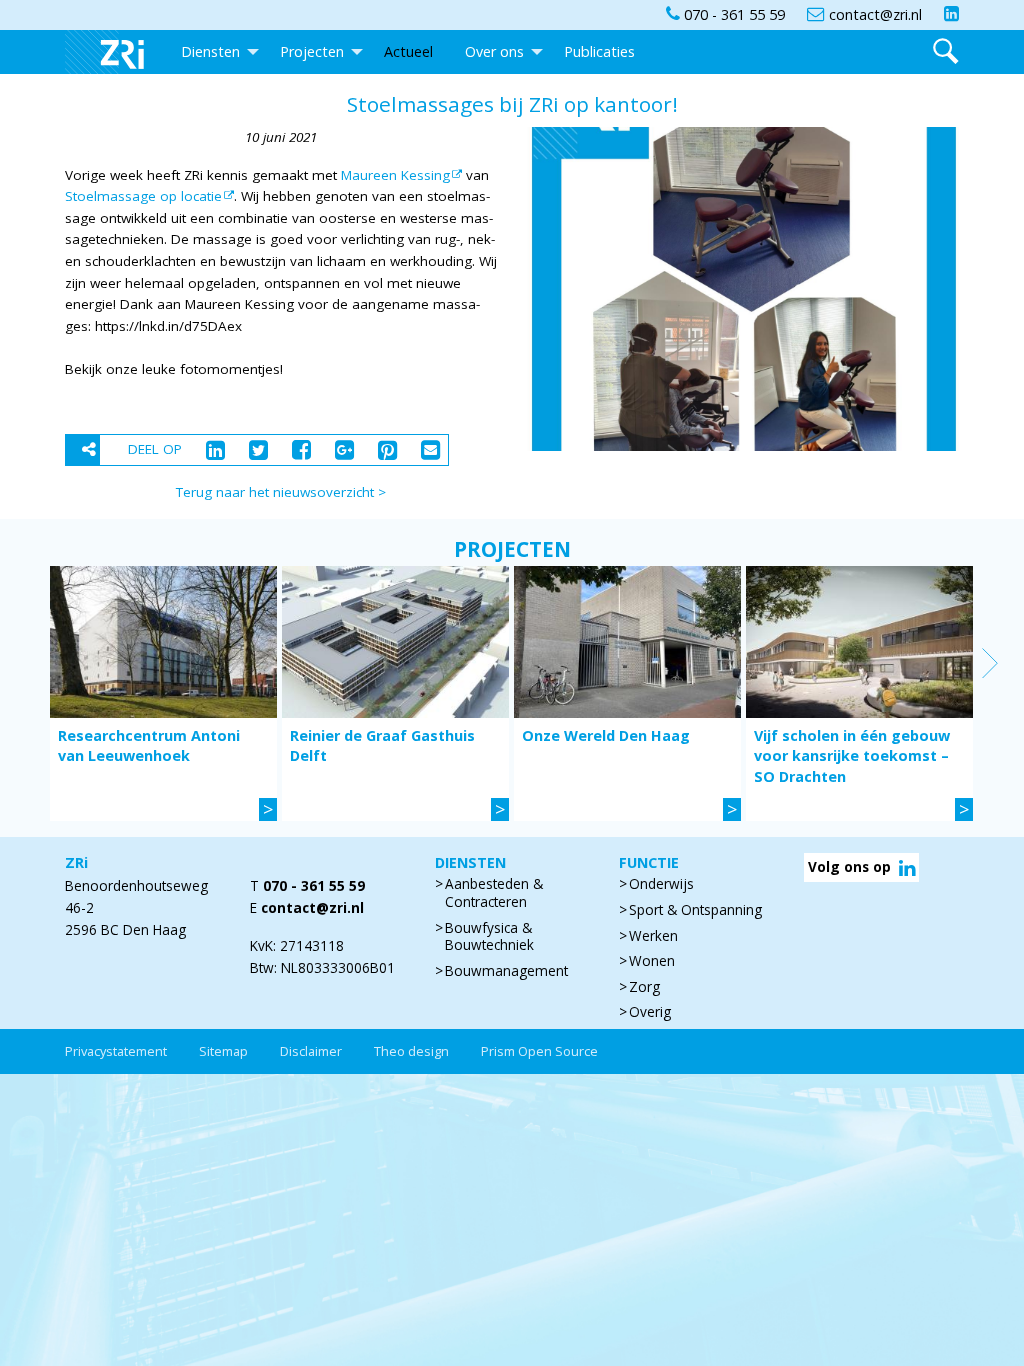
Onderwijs (661, 884)
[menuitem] (115, 52)
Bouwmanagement (506, 971)
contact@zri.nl (312, 907)
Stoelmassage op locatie (143, 196)
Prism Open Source (539, 1051)
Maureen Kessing (395, 175)
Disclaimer (311, 1051)
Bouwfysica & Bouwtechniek (489, 937)
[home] (115, 52)
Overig (650, 1012)
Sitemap (223, 1051)
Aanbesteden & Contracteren (494, 893)
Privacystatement (116, 1051)
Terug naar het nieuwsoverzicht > (281, 492)
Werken (653, 936)
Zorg (644, 987)
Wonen (652, 961)
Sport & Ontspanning (695, 910)
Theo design (411, 1051)
